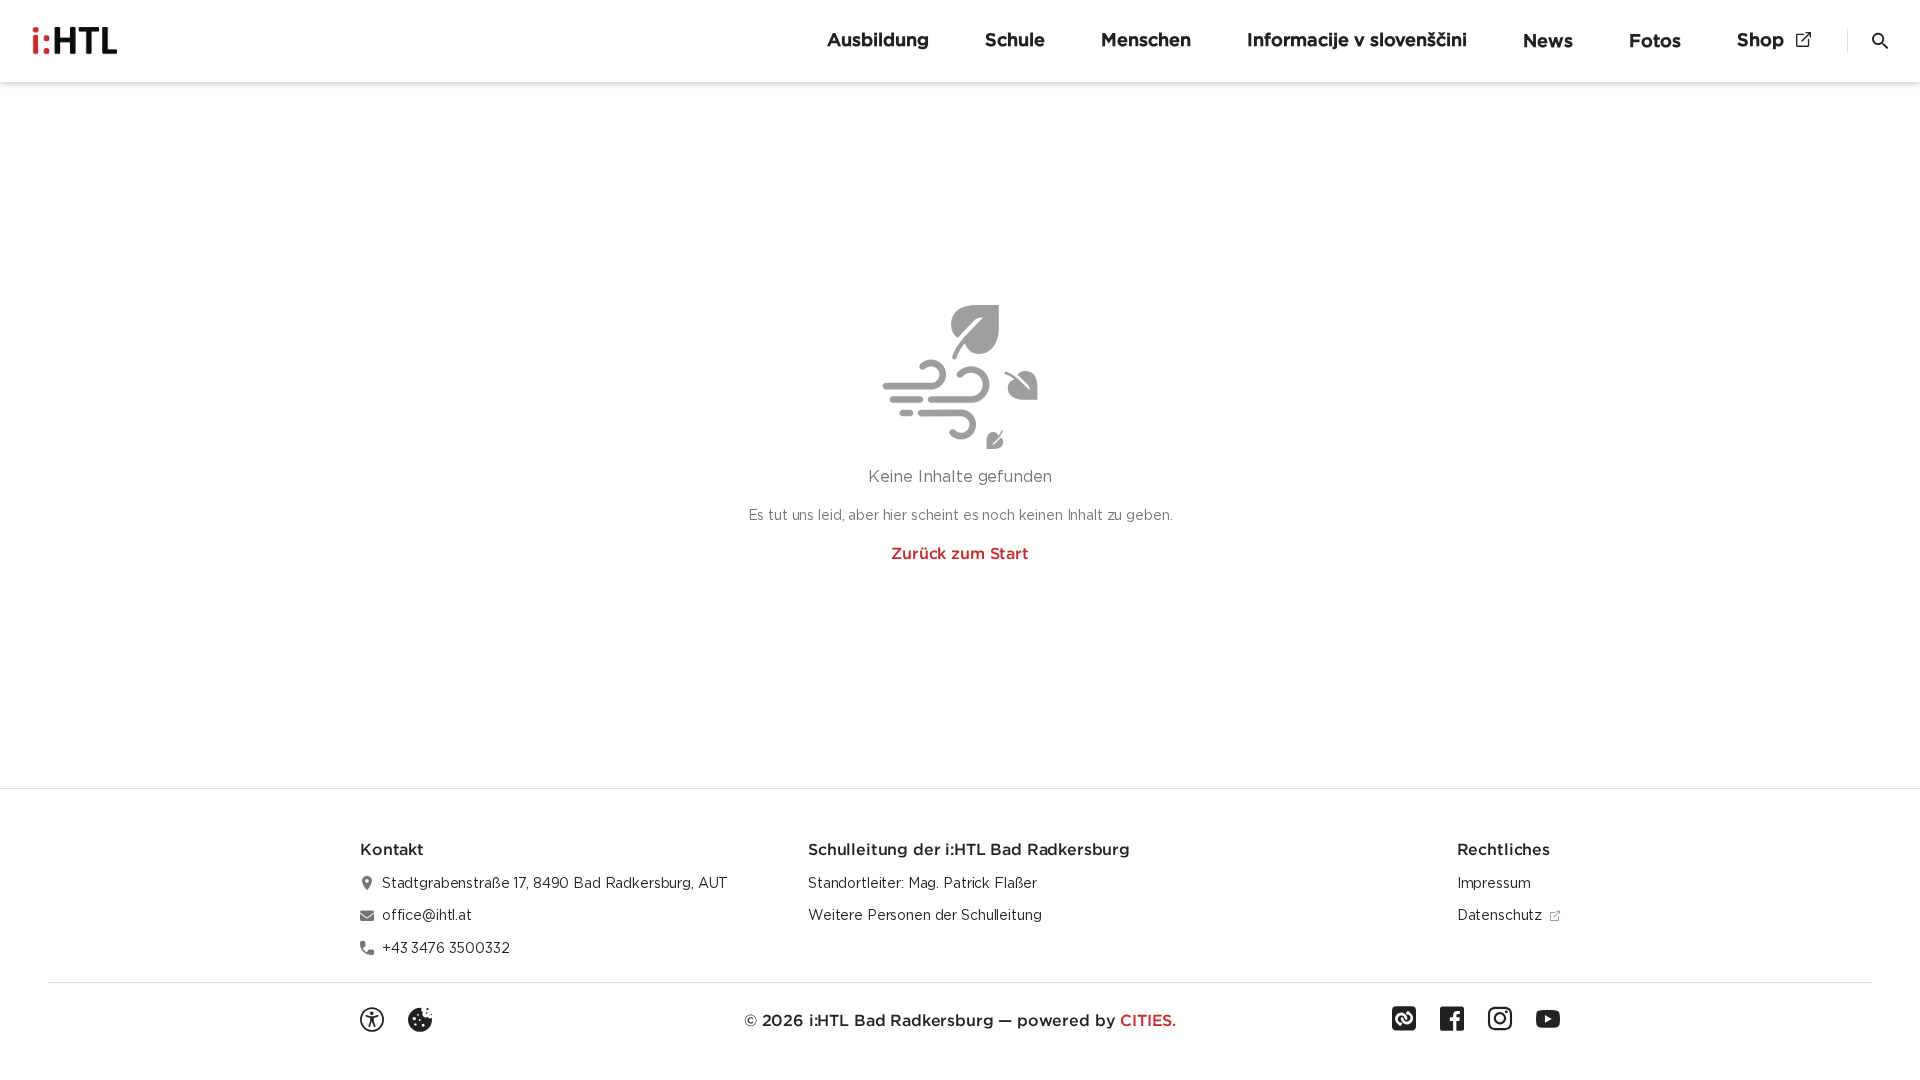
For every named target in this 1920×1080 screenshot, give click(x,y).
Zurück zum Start (959, 553)
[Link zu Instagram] (1500, 1019)
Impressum (1494, 883)
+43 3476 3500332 (446, 948)
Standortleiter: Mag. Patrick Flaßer (922, 883)
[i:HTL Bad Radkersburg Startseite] (80, 41)
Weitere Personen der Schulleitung (924, 915)
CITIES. (1148, 1020)
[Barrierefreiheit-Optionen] (372, 1020)
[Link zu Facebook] (1452, 1019)
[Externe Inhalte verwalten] (420, 1020)
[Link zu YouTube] (1548, 1019)
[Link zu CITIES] (1404, 1019)
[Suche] (1880, 41)
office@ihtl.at (427, 915)
